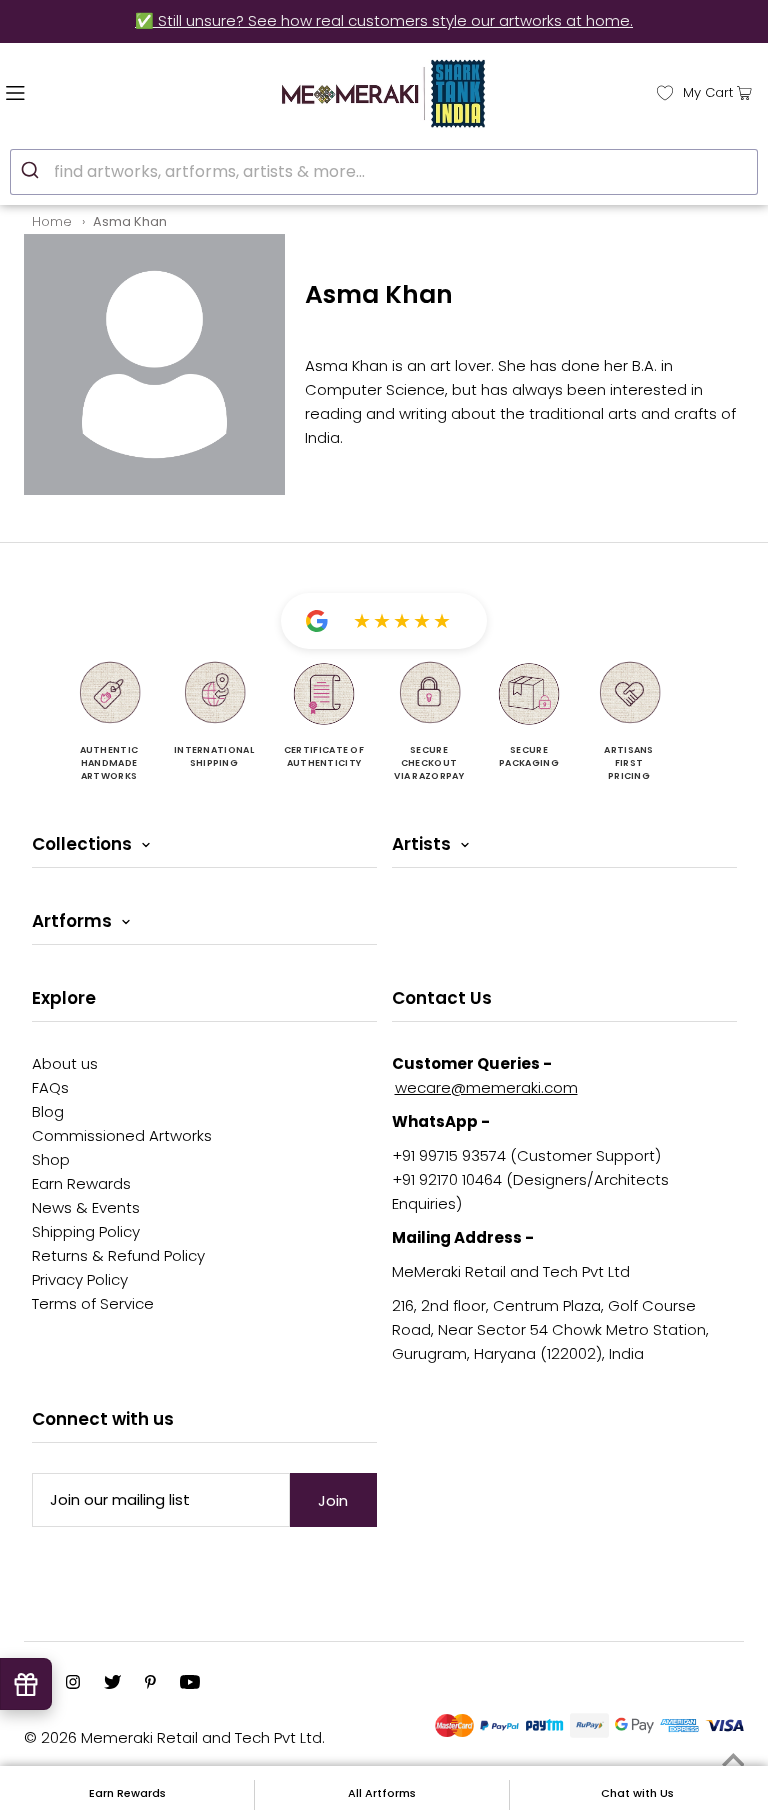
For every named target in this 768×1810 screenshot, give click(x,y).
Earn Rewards (81, 1183)
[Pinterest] (150, 1684)
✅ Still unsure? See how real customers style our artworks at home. (384, 20)
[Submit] (32, 169)
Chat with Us (637, 1793)
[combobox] (384, 172)
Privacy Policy (80, 1279)
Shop (51, 1159)
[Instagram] (73, 1684)
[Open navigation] (57, 91)
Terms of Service (93, 1303)
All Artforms (382, 1793)
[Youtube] (190, 1684)
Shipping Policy (86, 1231)
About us (65, 1063)
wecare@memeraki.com (486, 1087)
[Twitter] (112, 1684)
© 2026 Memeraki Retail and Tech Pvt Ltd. (174, 1737)
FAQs (50, 1087)
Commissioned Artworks (122, 1135)
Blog (48, 1111)
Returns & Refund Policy (118, 1255)
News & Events (86, 1207)
